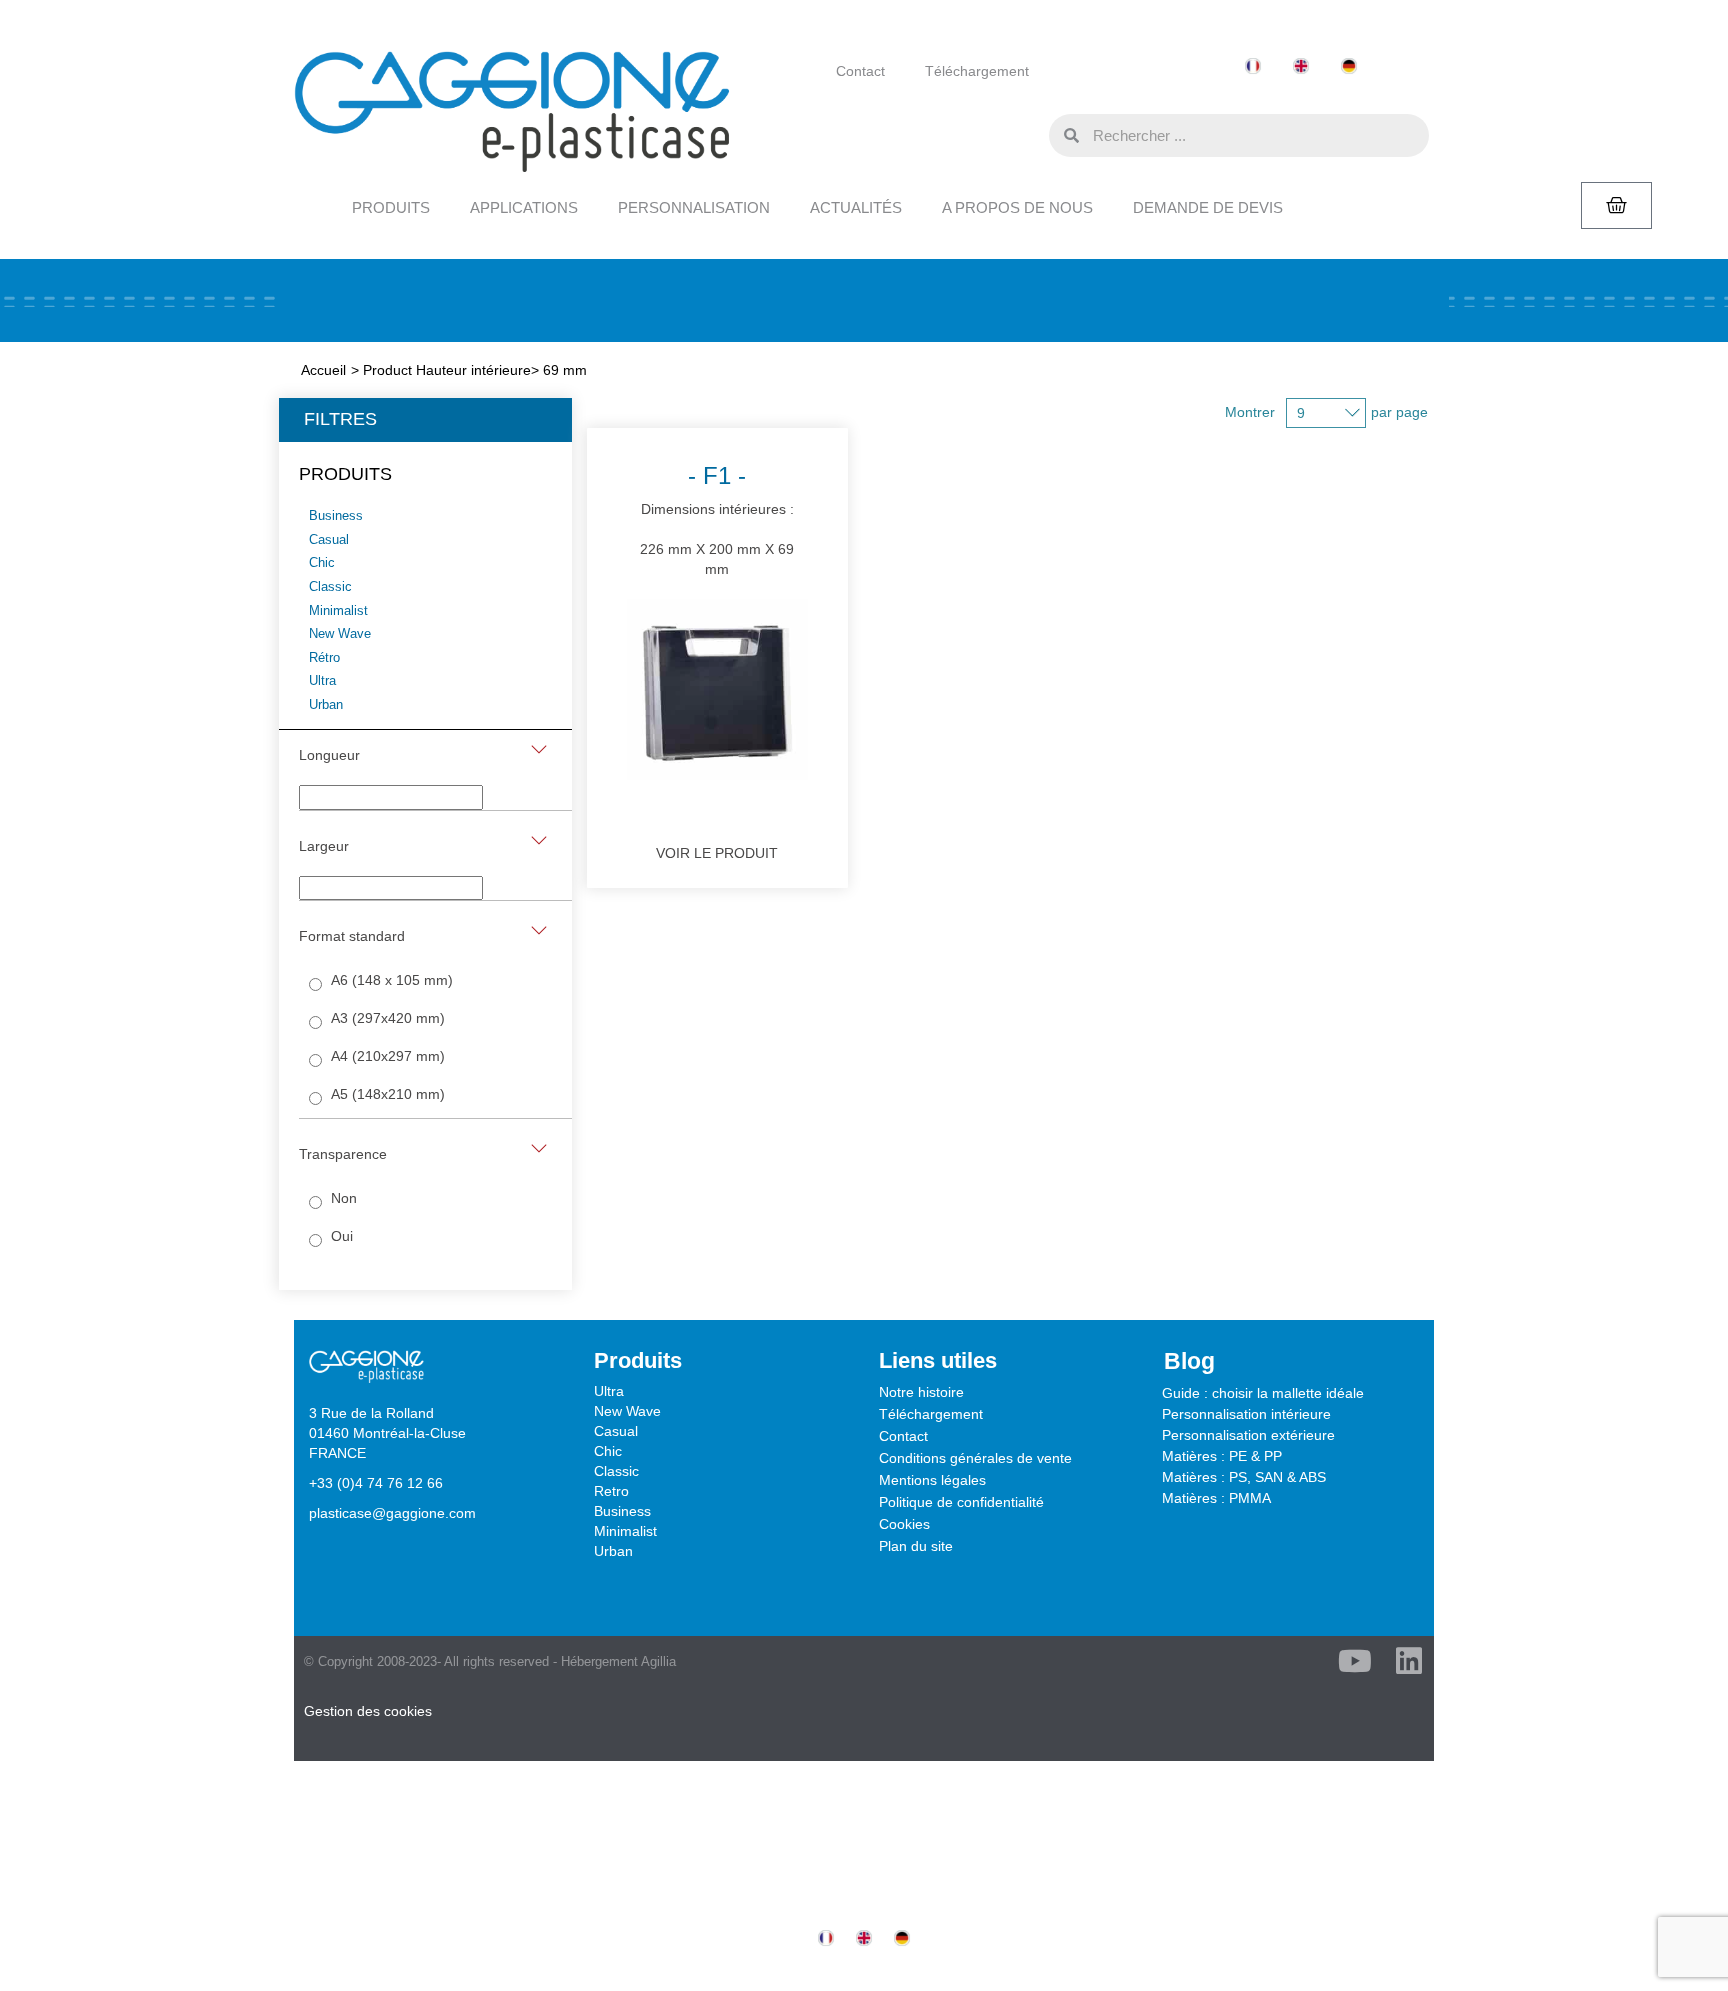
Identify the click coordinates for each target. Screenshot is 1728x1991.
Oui (342, 1236)
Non (344, 1198)
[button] (1029, 134)
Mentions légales (932, 1480)
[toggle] (539, 749)
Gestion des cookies (368, 1711)
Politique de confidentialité (961, 1502)
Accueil (323, 370)
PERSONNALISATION (694, 207)
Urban (613, 1551)
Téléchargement (977, 71)
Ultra (609, 1391)
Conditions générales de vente (975, 1458)
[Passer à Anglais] (1301, 66)
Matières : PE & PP (1222, 1456)
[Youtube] (1355, 1661)
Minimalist (625, 1531)
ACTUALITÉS (856, 207)
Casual (616, 1431)
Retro (611, 1491)
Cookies (904, 1524)
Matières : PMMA (1216, 1498)
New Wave (627, 1411)
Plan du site (916, 1546)
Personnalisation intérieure (1246, 1414)
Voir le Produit (717, 853)
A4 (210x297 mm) (388, 1056)
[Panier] (1616, 205)
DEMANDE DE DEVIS (1208, 207)
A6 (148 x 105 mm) (392, 980)
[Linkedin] (1409, 1661)
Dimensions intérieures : (717, 519)
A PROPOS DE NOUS (1017, 207)
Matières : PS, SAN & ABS (1244, 1477)
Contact (860, 71)
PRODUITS (391, 207)
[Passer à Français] (1253, 66)
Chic (608, 1451)
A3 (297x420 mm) (388, 1018)
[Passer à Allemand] (1349, 66)
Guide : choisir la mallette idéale (1263, 1393)
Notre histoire (921, 1392)
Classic (616, 1471)
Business (622, 1511)
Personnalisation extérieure (1248, 1435)
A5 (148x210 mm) (388, 1094)
